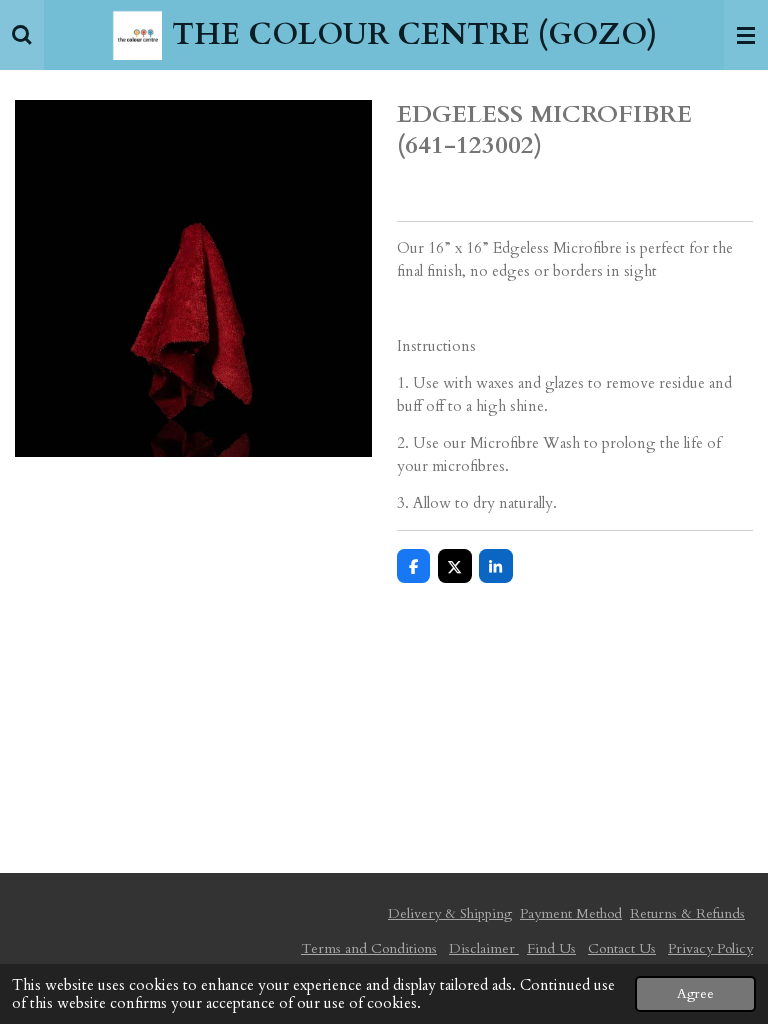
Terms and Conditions (369, 948)
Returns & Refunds (687, 913)
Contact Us (622, 948)
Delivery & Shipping (450, 913)
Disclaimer (484, 948)
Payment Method (571, 913)
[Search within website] (22, 35)
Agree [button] (695, 994)
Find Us (551, 948)
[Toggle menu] (746, 35)
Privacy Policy (710, 948)
